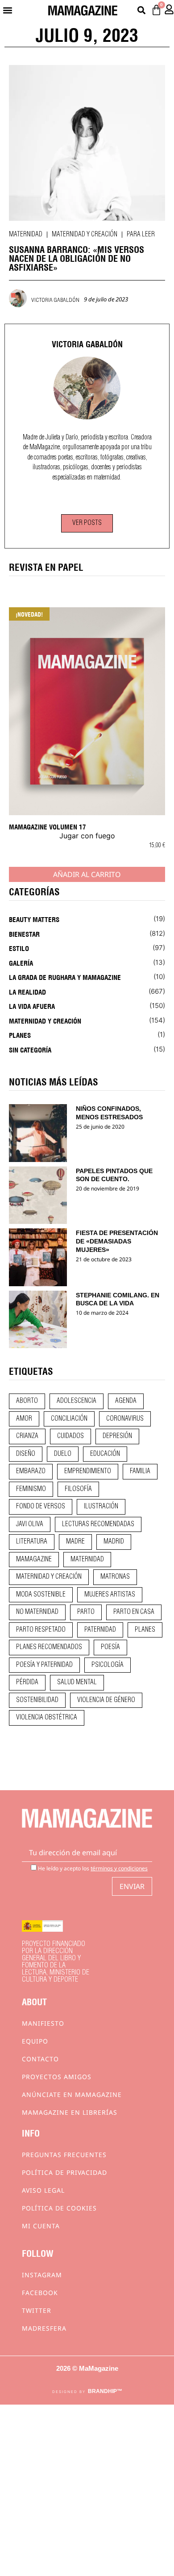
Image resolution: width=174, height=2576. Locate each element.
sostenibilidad (37, 1700)
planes (145, 1630)
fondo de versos (41, 1507)
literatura (32, 1542)
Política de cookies (59, 2208)
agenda (126, 1401)
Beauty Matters (34, 919)
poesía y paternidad (44, 1665)
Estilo (19, 948)
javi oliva (30, 1524)
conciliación (69, 1419)
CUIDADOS (70, 1436)
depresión (117, 1436)
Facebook (40, 2293)
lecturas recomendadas (98, 1524)
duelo (63, 1454)
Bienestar (24, 934)
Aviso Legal (43, 2190)
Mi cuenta (41, 2226)
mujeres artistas (110, 1595)
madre (75, 1542)
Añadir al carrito (87, 874)
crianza (27, 1436)
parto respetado (41, 1630)
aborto (27, 1401)
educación (105, 1454)
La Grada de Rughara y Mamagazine (65, 977)
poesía (110, 1647)
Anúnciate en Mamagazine (72, 2095)
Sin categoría (30, 1049)
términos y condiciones (119, 1868)
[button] (7, 10)
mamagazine (34, 1560)
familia (140, 1471)
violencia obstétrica (47, 1718)
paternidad (100, 1630)
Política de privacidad (64, 2172)
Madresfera (44, 2328)
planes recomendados (49, 1647)
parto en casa (134, 1612)
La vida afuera (32, 1006)
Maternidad (26, 235)
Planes (20, 1035)
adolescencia (77, 1401)
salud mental (77, 1682)
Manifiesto (43, 2023)
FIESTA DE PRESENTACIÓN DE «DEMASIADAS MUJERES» (117, 1241)
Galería (21, 963)
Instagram (42, 2275)
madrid (114, 1542)
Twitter (37, 2310)
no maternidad (37, 1612)
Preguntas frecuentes (64, 2155)
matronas (115, 1577)
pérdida (27, 1682)
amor (24, 1419)
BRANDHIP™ (105, 2391)
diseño (26, 1454)
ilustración (101, 1507)
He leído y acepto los (92, 1868)
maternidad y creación (49, 1577)
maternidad (87, 1560)
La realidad (27, 991)
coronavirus (125, 1419)
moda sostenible (41, 1595)
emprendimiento (88, 1471)
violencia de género (106, 1700)
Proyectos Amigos (57, 2077)
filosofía (78, 1489)
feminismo (31, 1489)
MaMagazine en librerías (70, 2112)
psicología (108, 1665)
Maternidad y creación (85, 235)
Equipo (35, 2041)
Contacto (40, 2059)
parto (86, 1612)
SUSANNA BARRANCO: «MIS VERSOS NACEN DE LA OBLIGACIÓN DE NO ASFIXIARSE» (77, 258)
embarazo (31, 1471)
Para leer (141, 235)
